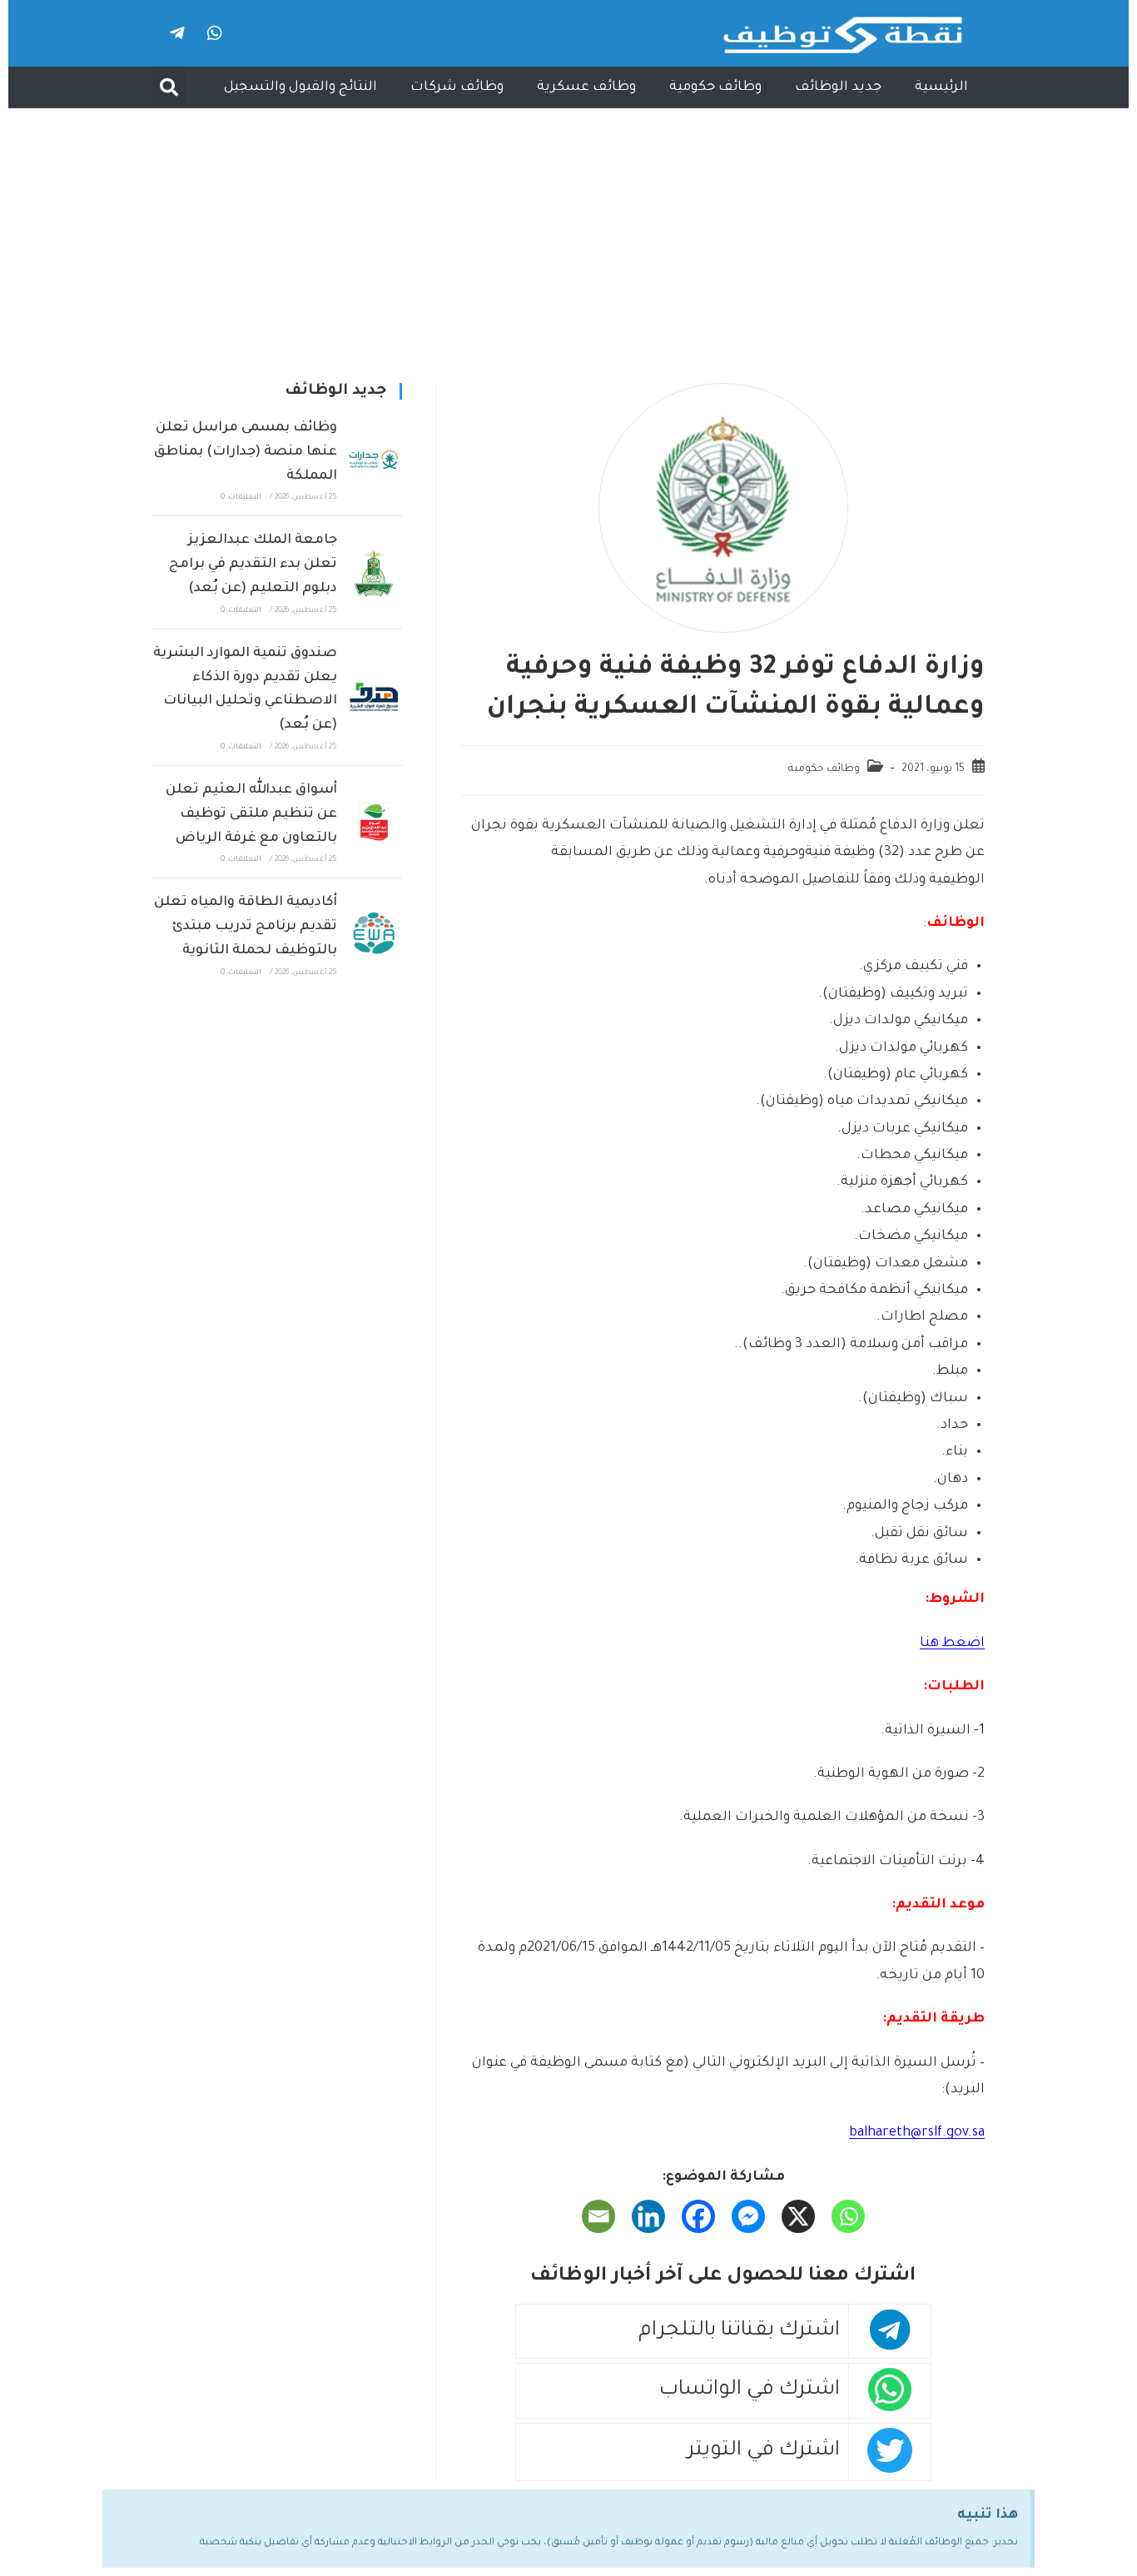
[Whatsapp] (215, 33)
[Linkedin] (648, 2216)
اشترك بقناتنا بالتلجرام (739, 2332)
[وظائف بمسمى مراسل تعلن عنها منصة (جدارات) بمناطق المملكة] (374, 460)
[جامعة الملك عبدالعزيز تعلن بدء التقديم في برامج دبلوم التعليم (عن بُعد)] (374, 573)
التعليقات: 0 (241, 498)
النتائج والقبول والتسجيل (300, 87)
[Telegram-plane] (177, 33)
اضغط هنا (952, 1644)
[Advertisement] (568, 233)
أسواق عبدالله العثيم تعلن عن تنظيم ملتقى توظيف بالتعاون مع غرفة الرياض (251, 814)
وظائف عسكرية (586, 87)
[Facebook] (698, 2216)
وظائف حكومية (715, 87)
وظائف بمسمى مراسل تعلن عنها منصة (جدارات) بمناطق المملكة (246, 452)
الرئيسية (941, 87)
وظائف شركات (457, 87)
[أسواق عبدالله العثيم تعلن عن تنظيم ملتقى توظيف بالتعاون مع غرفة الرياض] (374, 822)
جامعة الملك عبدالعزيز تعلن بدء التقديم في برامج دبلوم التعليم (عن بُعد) (253, 564)
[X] (798, 2216)
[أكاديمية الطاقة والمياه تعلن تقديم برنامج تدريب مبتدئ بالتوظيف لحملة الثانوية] (374, 935)
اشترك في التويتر (764, 2452)
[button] (169, 87)
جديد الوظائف (838, 87)
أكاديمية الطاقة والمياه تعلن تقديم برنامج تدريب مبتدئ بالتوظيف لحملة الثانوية (246, 927)
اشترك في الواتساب (750, 2391)
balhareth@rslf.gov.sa (917, 2133)
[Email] (598, 2216)
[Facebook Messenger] (748, 2216)
